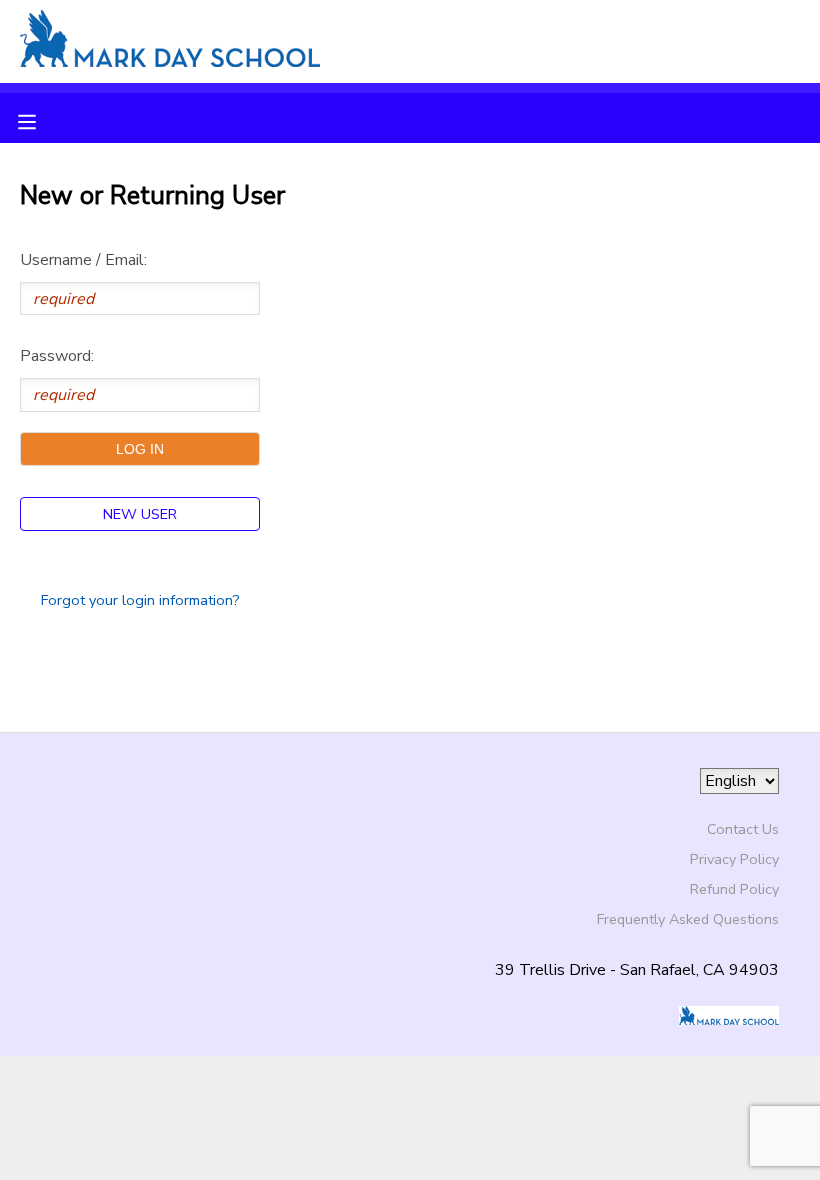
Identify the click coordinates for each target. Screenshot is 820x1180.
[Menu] (42, 120)
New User (140, 514)
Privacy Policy (734, 859)
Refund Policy (734, 889)
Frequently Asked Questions (688, 919)
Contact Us (743, 829)
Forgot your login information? (140, 600)
